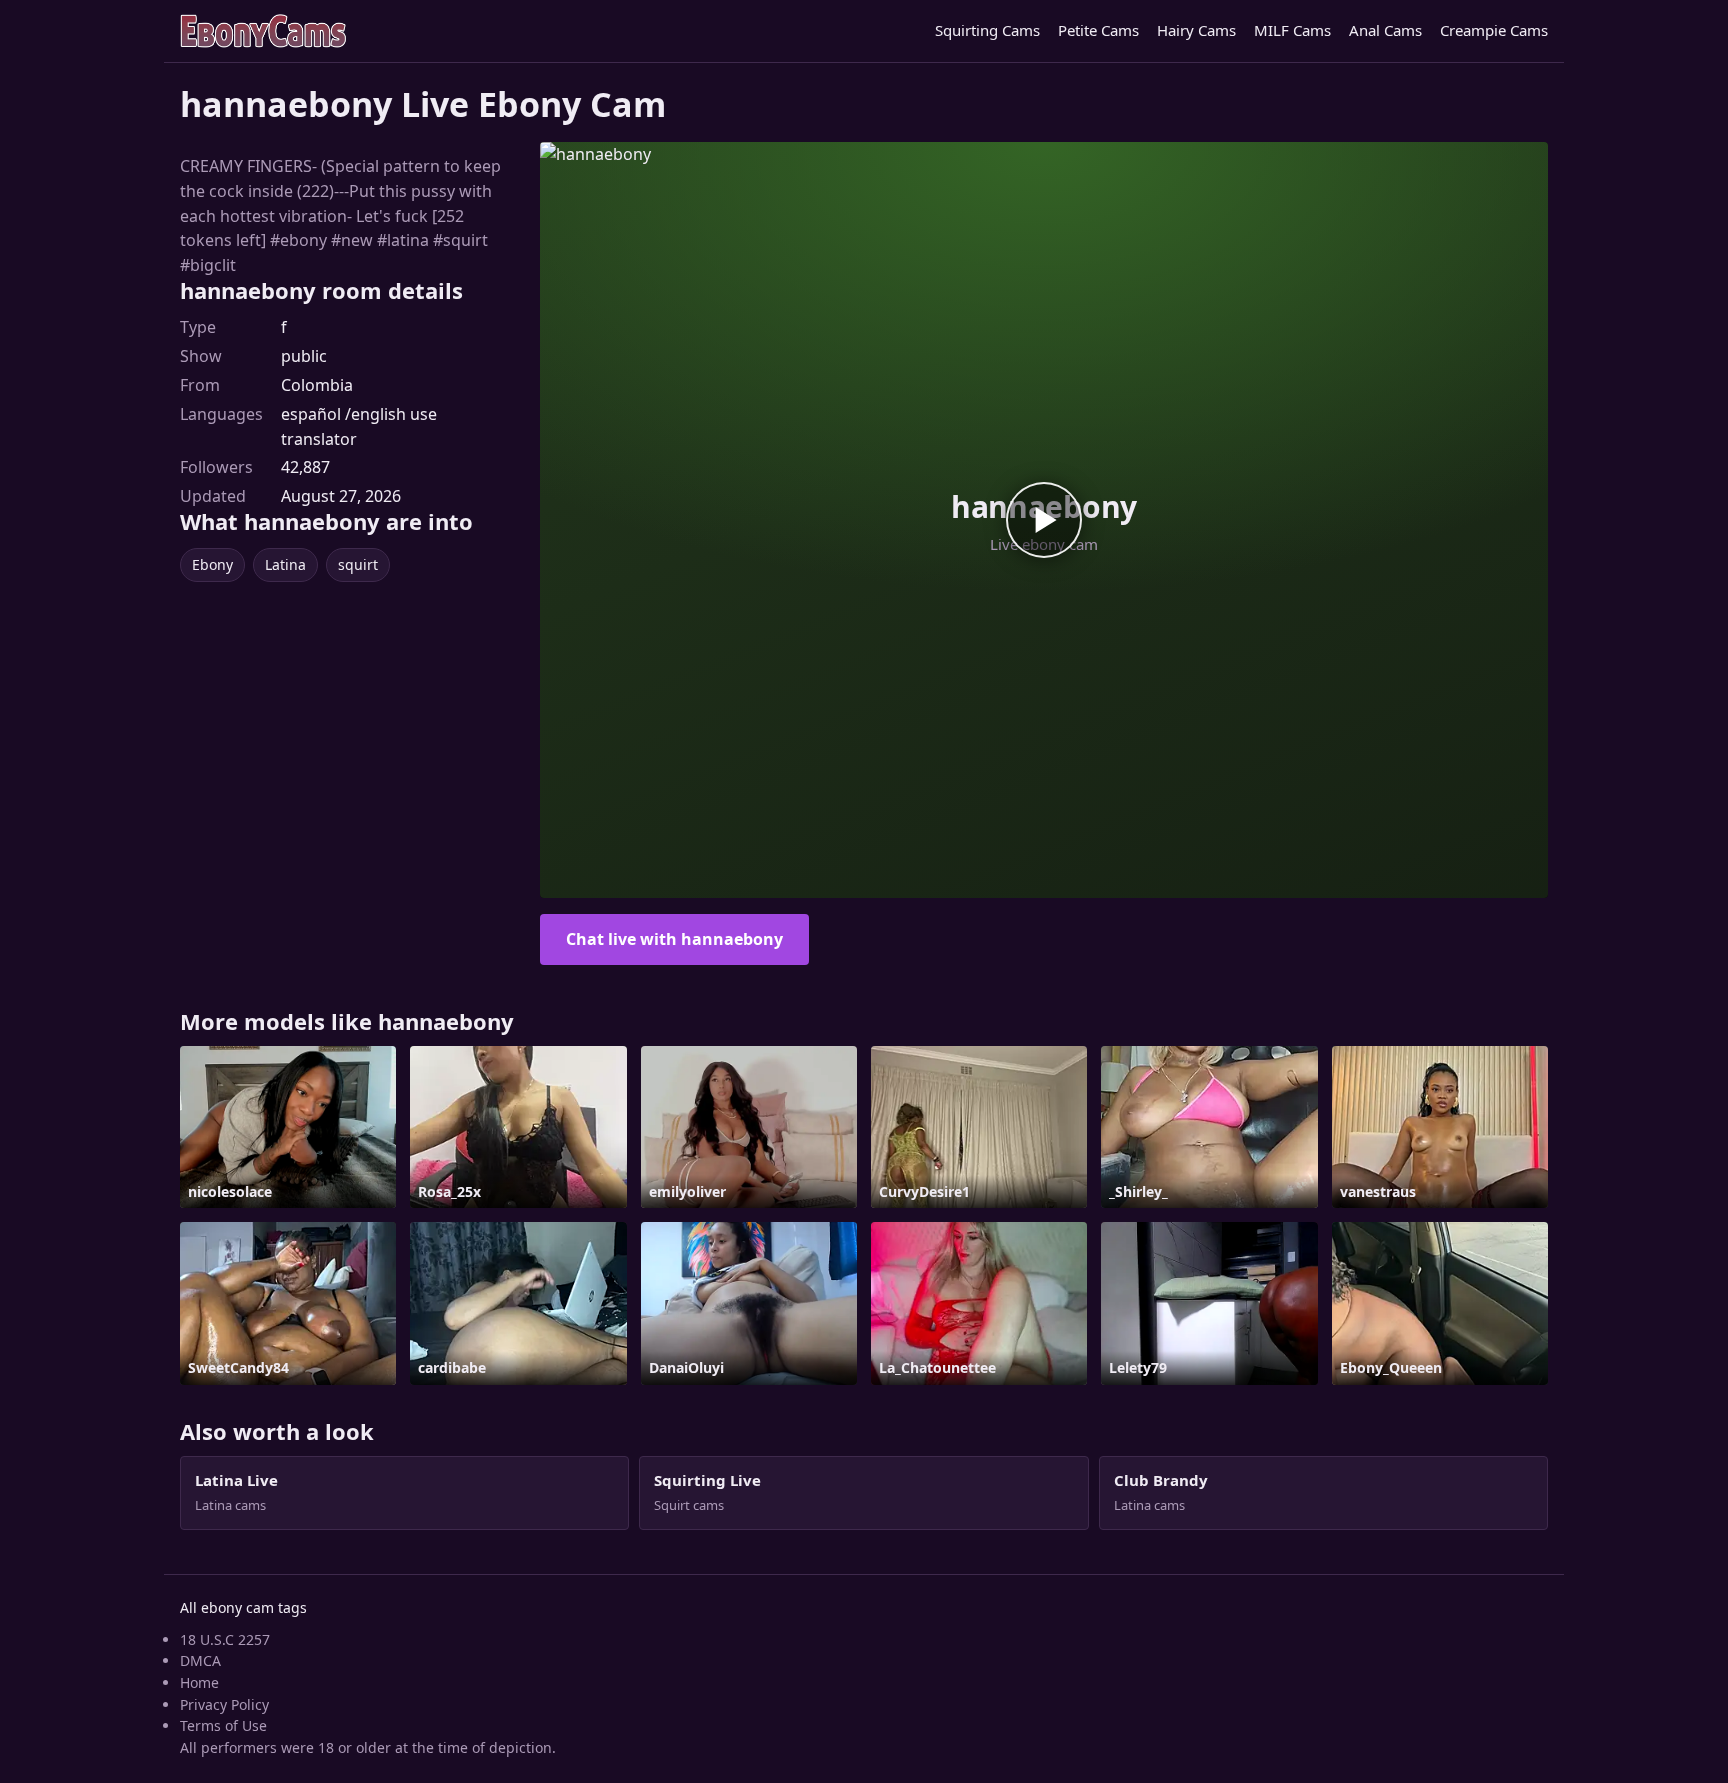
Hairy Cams (1196, 30)
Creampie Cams (1494, 30)
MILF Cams (1292, 30)
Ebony (212, 564)
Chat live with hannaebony (674, 939)
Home (199, 1682)
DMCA (200, 1660)
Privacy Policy (224, 1704)
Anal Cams (1385, 30)
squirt (358, 564)
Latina (285, 564)
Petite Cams (1098, 30)
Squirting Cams (987, 30)
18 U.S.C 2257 (225, 1639)
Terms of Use (223, 1725)
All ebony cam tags (243, 1607)
